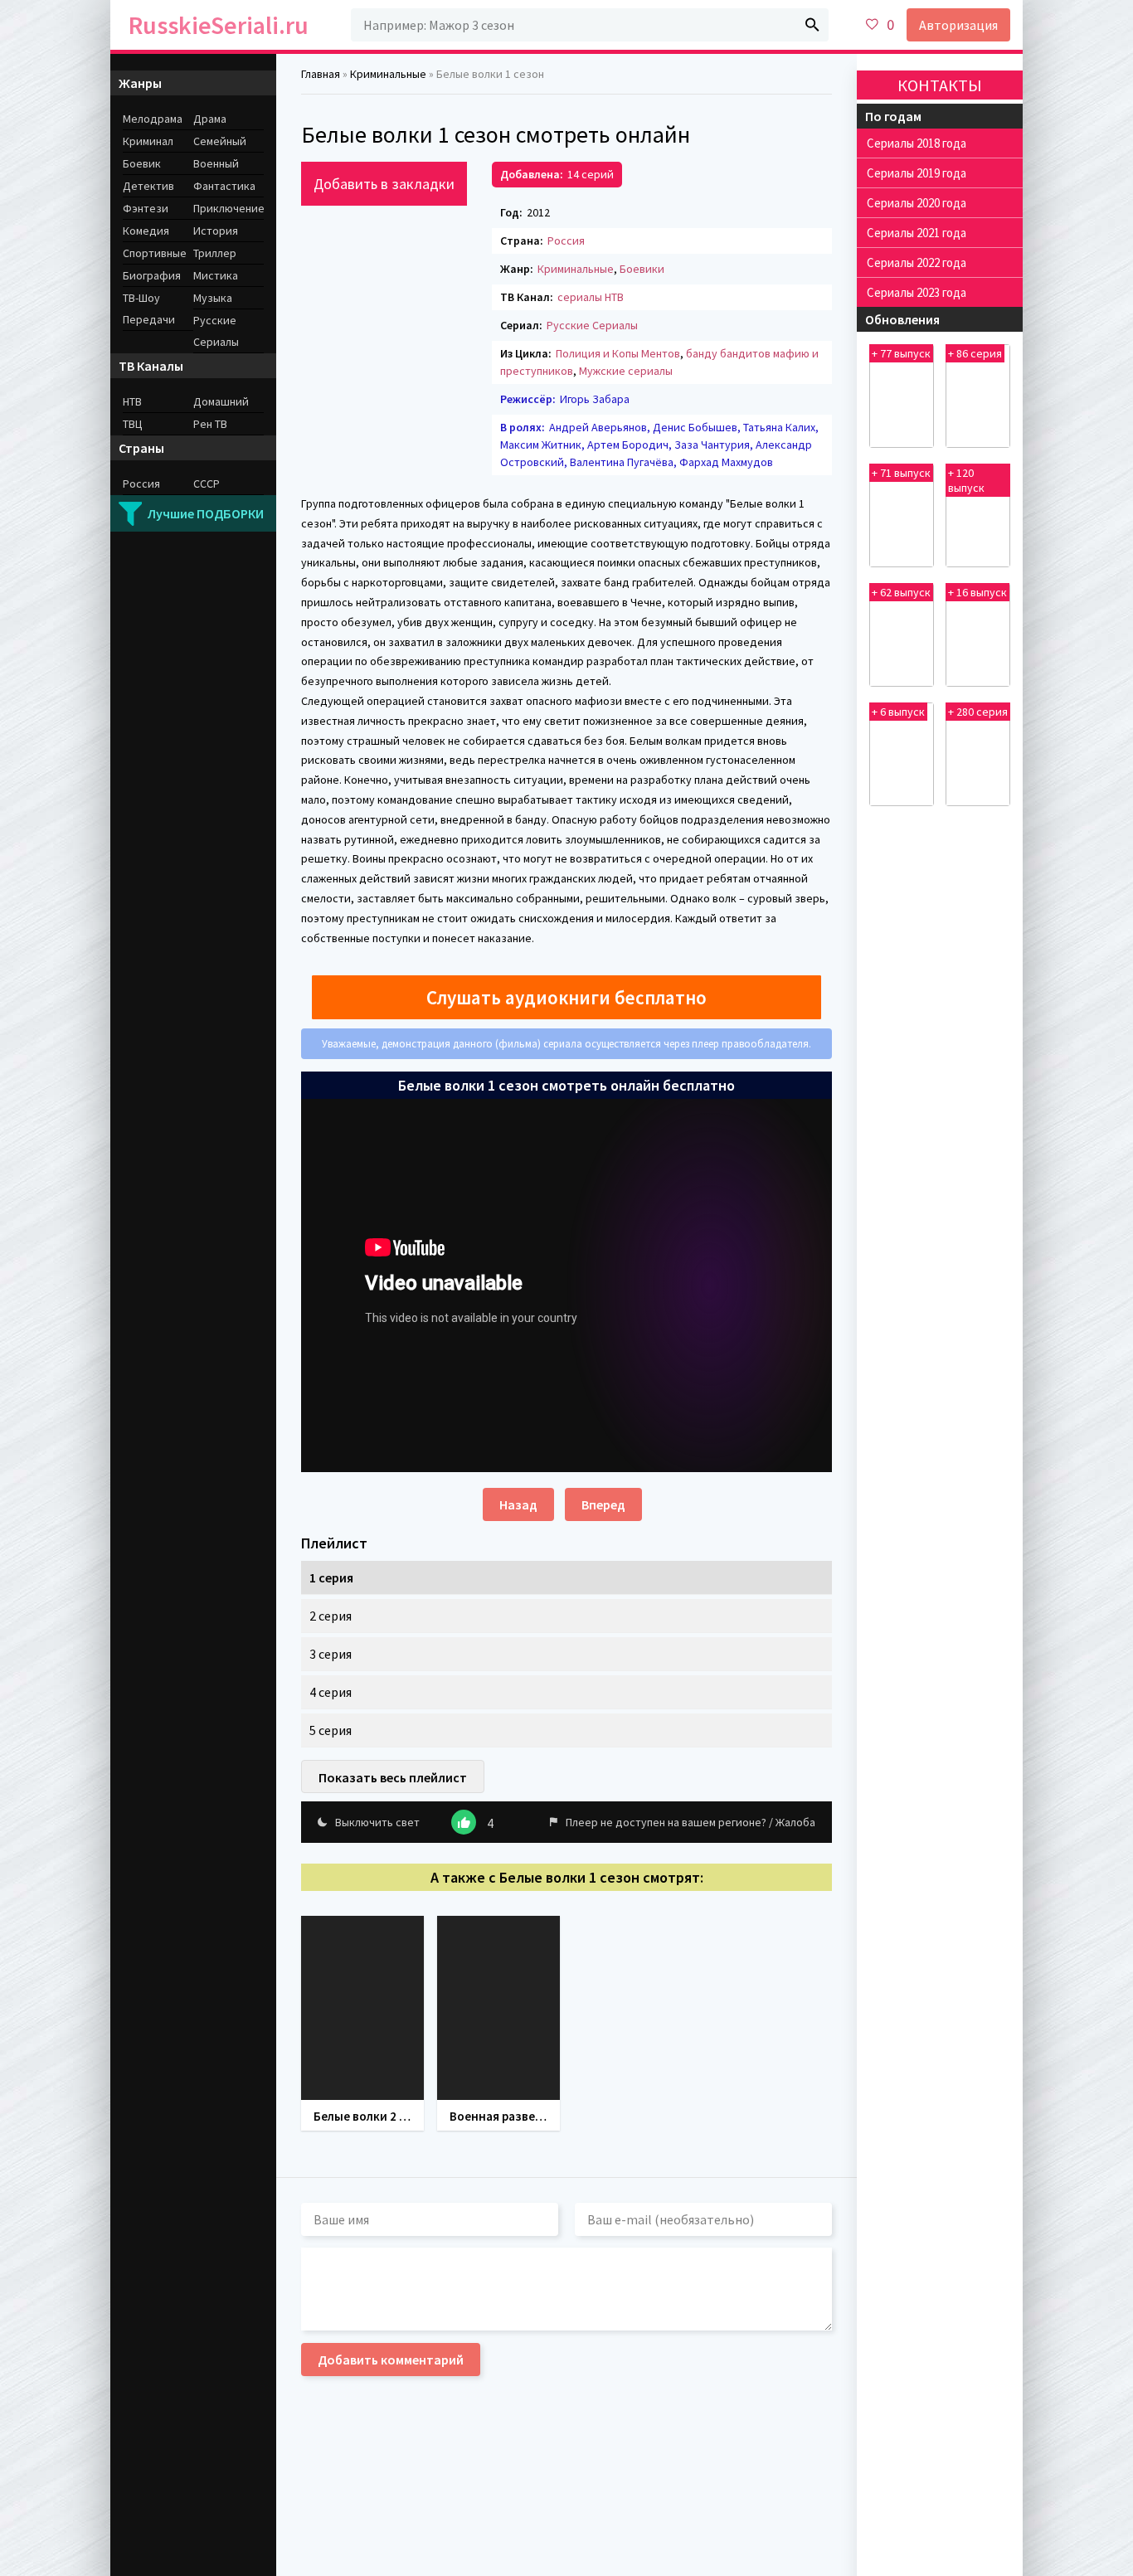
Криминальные (576, 269)
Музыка (213, 298)
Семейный (220, 141)
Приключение (229, 208)
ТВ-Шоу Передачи (149, 309)
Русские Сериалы (592, 325)
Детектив (148, 186)
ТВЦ (133, 424)
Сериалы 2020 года (917, 203)
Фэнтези (146, 208)
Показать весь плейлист (393, 1777)
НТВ (132, 401)
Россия (566, 241)
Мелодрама (153, 119)
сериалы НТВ (591, 297)
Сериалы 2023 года (917, 292)
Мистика (216, 275)
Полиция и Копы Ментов (618, 353)
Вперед (603, 1504)
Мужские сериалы (626, 371)
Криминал (148, 141)
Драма (210, 119)
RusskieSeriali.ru (219, 25)
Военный (216, 163)
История (216, 231)
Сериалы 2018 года (917, 143)
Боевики (642, 269)
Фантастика (224, 186)
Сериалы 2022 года (917, 262)
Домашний (221, 401)
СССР (207, 484)
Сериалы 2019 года (917, 173)
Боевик (142, 163)
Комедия (146, 231)
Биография (152, 275)
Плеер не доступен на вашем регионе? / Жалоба (690, 1822)
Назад (518, 1504)
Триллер (215, 253)
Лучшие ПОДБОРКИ (206, 513)
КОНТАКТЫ (940, 85)
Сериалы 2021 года (917, 233)
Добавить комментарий (391, 2360)
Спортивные (155, 253)
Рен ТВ (210, 424)
